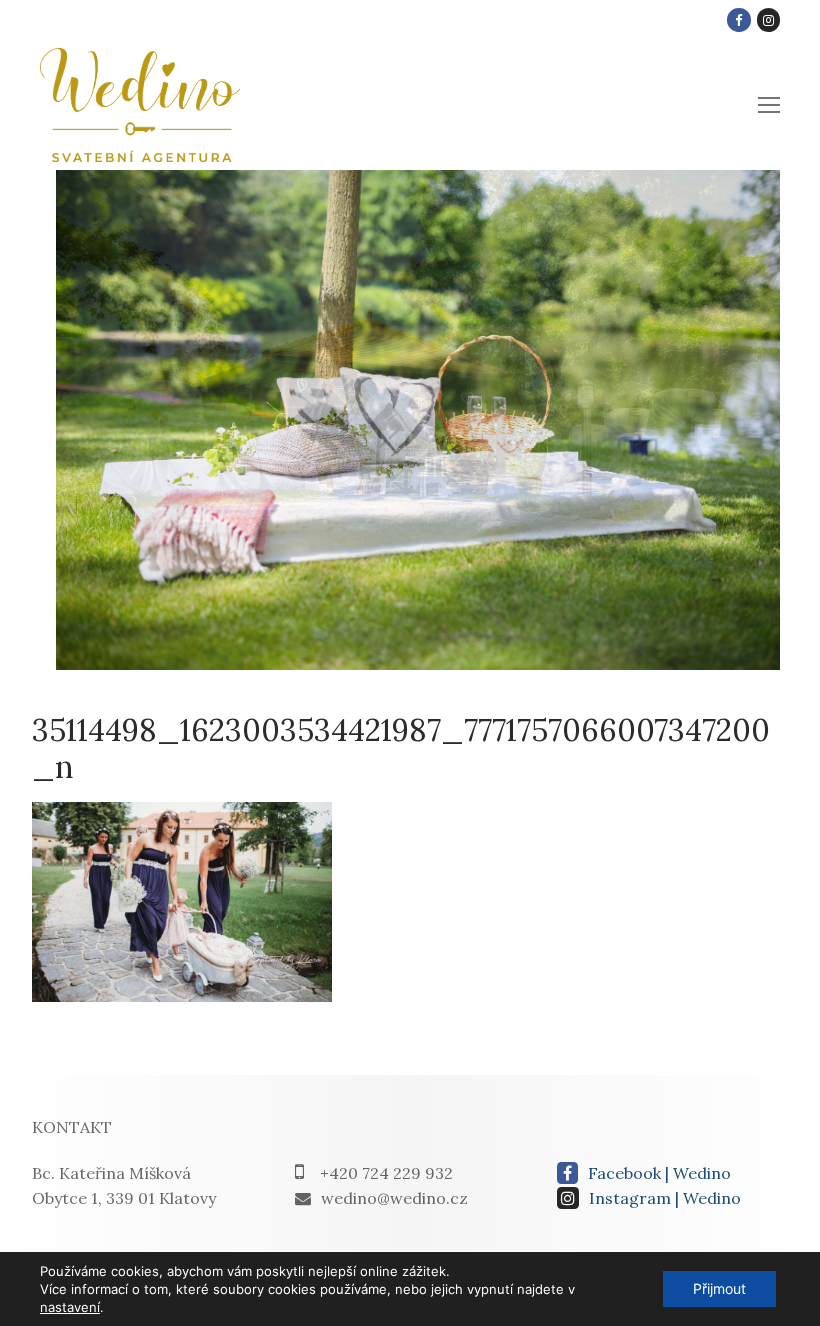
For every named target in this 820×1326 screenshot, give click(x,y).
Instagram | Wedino (665, 1198)
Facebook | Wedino (659, 1173)
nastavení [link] (70, 1307)
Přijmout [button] (719, 1288)
